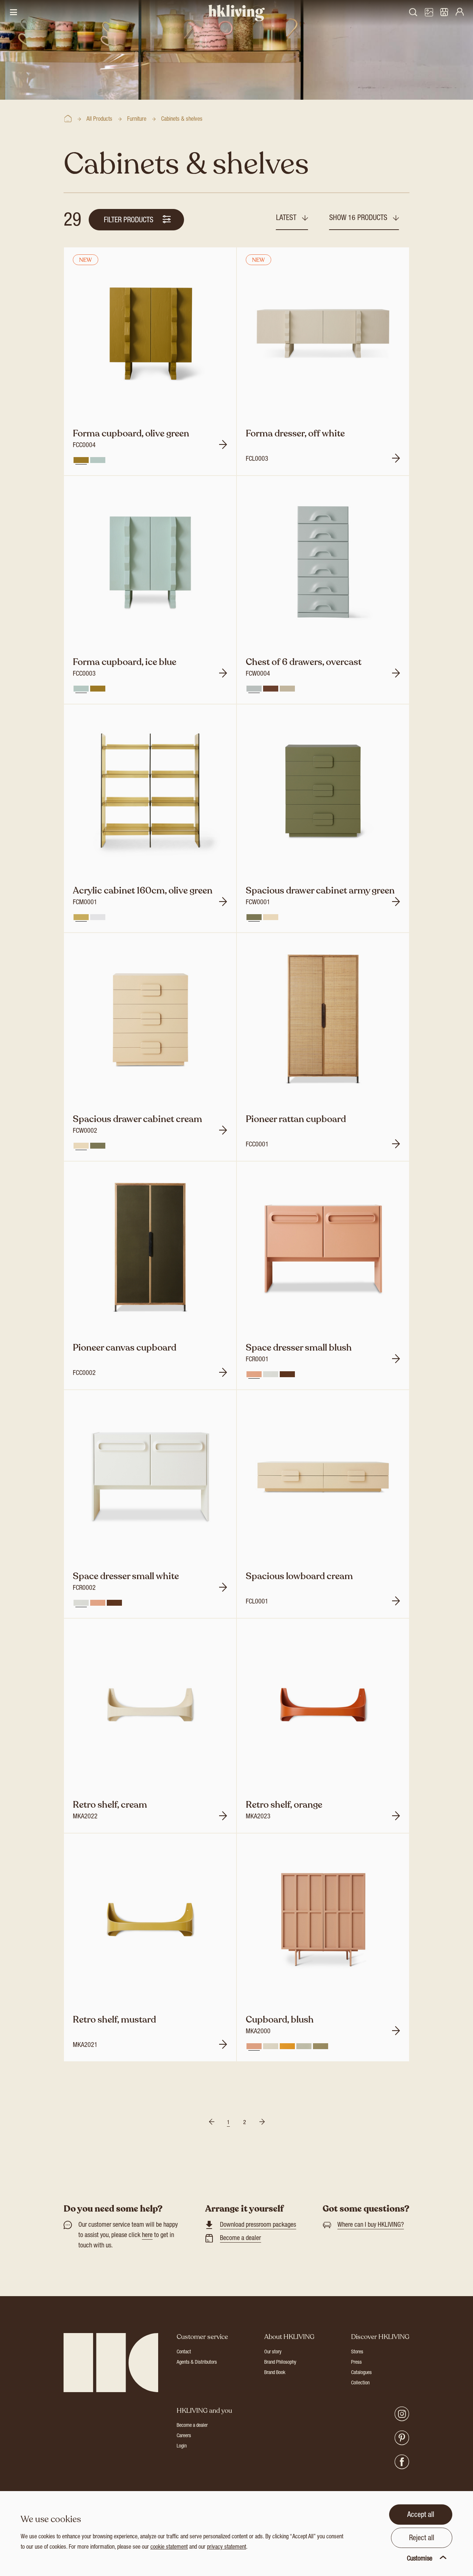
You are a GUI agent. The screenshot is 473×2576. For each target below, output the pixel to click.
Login (182, 2446)
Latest (287, 219)
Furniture (137, 120)
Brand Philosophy (280, 2363)
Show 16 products (359, 219)
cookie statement (169, 2548)
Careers (184, 2436)
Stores (357, 2352)
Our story (273, 2352)
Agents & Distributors (197, 2363)
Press (356, 2363)
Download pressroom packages (258, 2225)
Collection (360, 2383)
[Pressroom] (429, 13)
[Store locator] (444, 13)
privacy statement (227, 2548)
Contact (184, 2352)
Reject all (422, 2539)
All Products (99, 120)
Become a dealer (240, 2239)
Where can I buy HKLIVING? (371, 2225)
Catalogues (361, 2373)
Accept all (421, 2515)
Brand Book (275, 2373)
